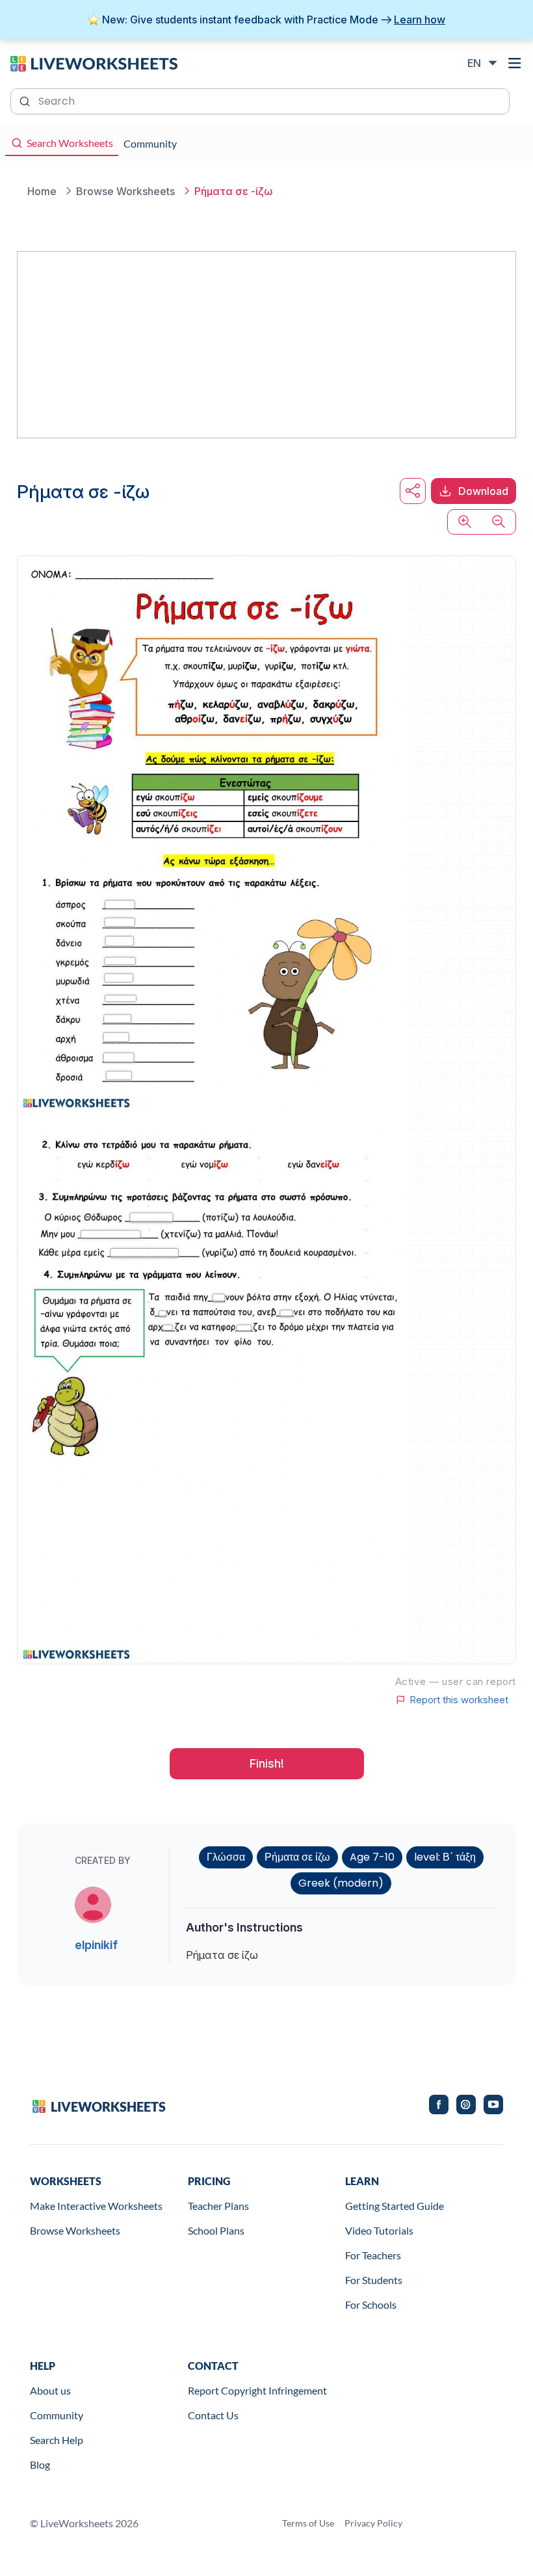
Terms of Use (308, 2523)
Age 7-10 (372, 1857)
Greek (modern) (341, 1883)
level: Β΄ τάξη (445, 1857)
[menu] (515, 63)
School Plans (216, 2230)
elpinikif (96, 1945)
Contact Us (213, 2415)
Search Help (57, 2440)
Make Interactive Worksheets (96, 2206)
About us (50, 2390)
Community (57, 2415)
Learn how (420, 20)
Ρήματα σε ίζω (297, 1857)
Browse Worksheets (75, 2230)
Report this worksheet (459, 1700)
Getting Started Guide (395, 2206)
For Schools (371, 2304)
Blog (40, 2464)
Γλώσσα (226, 1857)
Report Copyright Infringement (257, 2390)
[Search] (26, 100)
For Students (374, 2280)
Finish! (267, 1763)
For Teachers (373, 2255)
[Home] (94, 62)
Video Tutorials (379, 2230)
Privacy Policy (373, 2523)
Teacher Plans (218, 2206)
